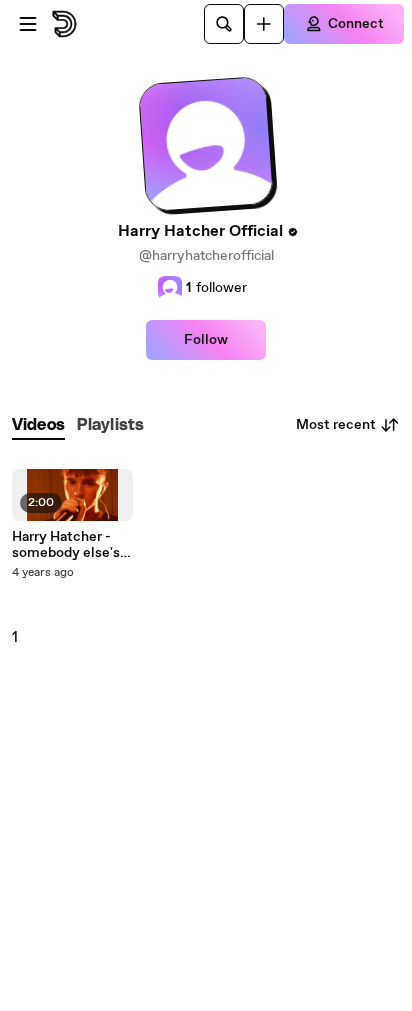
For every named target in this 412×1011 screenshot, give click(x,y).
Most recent (336, 425)
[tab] (38, 425)
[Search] (224, 24)
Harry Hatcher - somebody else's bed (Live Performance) (66, 545)
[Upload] (264, 24)
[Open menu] (28, 24)
